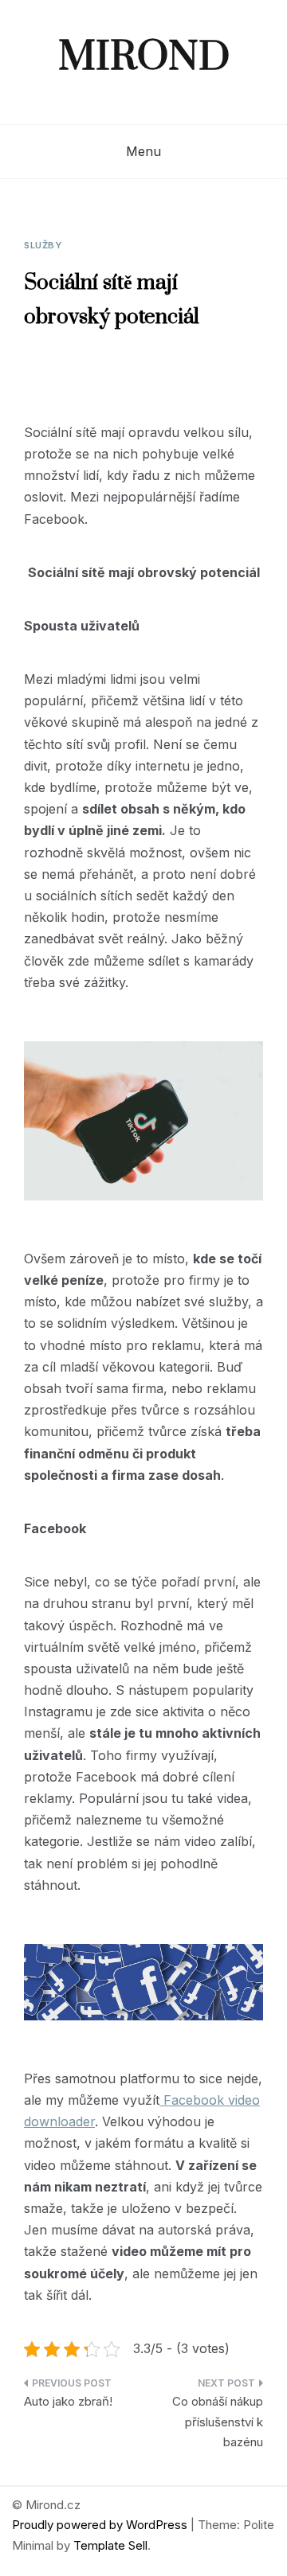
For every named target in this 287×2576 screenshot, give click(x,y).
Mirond (144, 58)
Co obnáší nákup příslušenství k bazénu (218, 2422)
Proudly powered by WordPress (101, 2525)
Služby (43, 245)
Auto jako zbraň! (68, 2401)
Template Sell (110, 2545)
